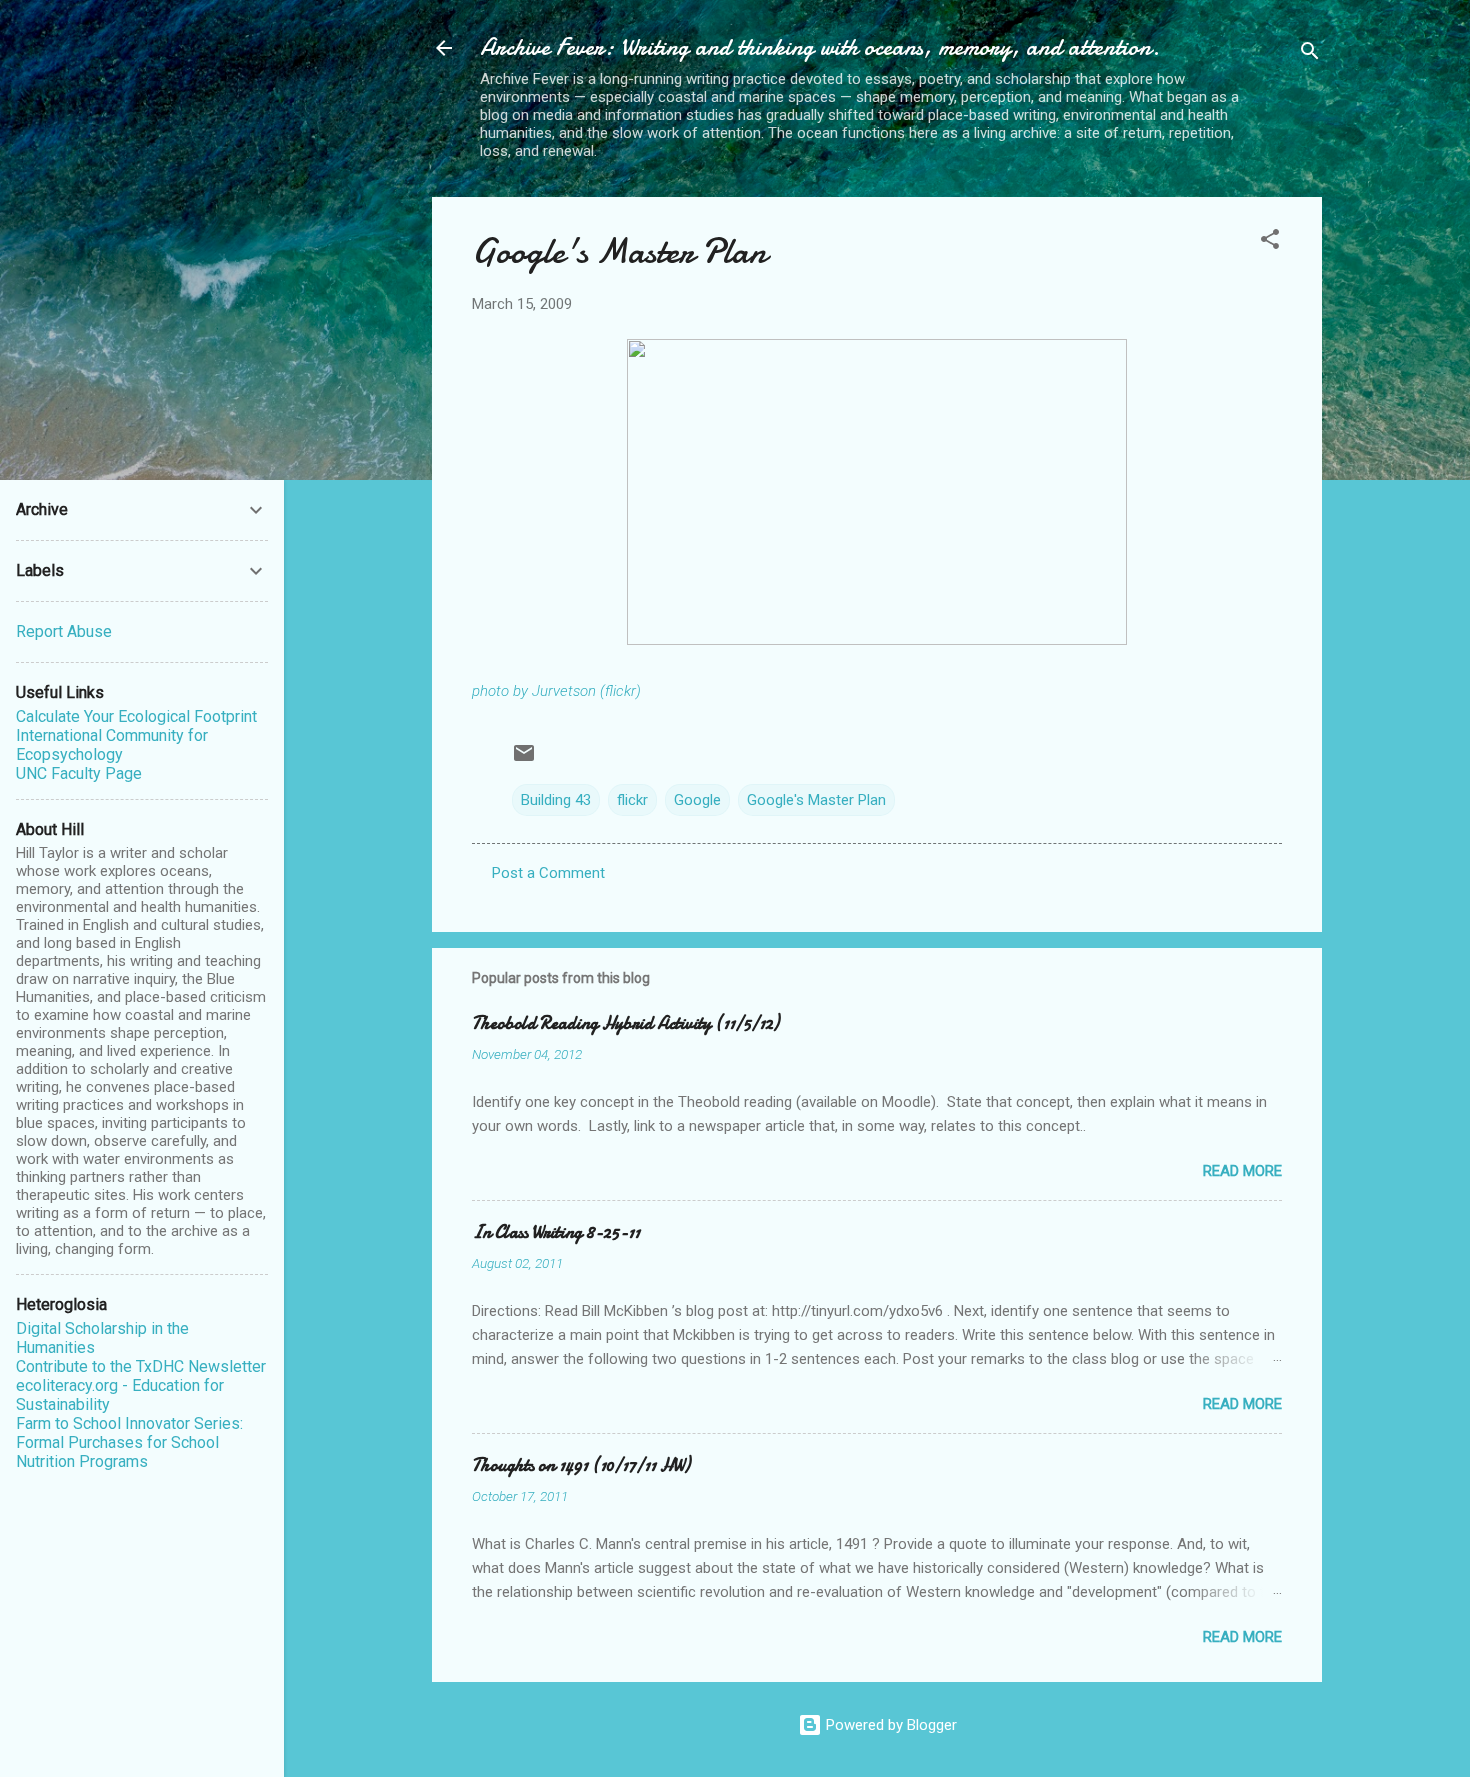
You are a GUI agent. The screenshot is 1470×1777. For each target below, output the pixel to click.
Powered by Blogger (889, 1725)
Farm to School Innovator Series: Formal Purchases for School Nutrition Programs (129, 1442)
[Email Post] (524, 760)
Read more (1242, 1171)
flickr (632, 800)
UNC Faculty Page (79, 773)
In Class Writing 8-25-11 (556, 1232)
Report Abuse (64, 631)
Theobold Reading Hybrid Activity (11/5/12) (625, 1023)
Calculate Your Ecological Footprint (136, 716)
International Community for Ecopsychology (112, 745)
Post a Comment (548, 873)
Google (697, 800)
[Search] (1310, 54)
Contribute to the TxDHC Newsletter (141, 1366)
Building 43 (556, 800)
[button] (1270, 242)
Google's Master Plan (619, 251)
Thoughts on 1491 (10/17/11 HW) (581, 1465)
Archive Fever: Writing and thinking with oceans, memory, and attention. (820, 47)
